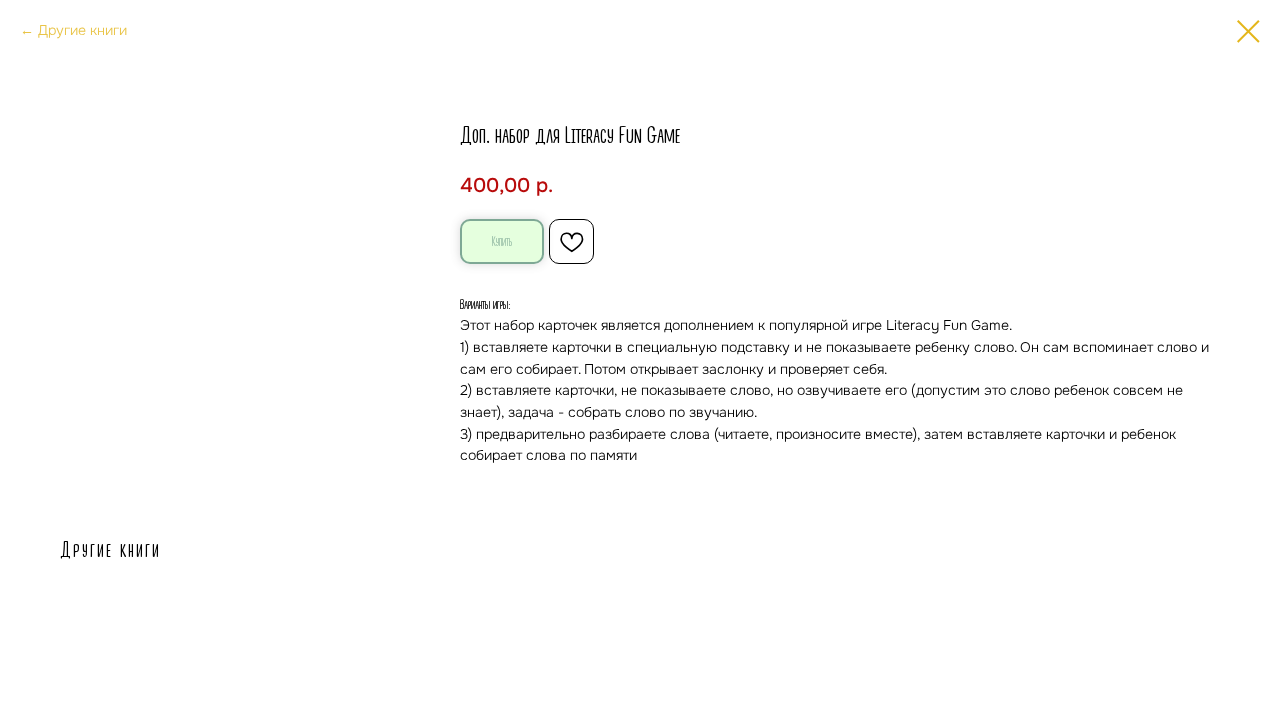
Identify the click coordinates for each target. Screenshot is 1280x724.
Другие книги (82, 30)
